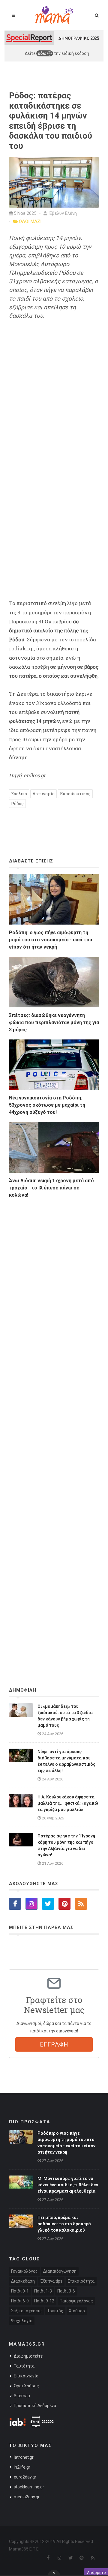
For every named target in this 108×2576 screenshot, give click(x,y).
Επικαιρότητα (81, 2281)
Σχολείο (19, 794)
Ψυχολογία (22, 2321)
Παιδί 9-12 (44, 2301)
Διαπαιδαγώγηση (60, 2271)
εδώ (43, 53)
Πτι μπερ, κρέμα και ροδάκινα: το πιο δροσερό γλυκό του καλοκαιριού (64, 2224)
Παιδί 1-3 (43, 2291)
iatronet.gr (24, 2457)
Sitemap (22, 2396)
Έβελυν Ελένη (62, 213)
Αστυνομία (43, 794)
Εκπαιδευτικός (75, 794)
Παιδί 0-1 (20, 2291)
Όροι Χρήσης (26, 2386)
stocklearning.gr (29, 2487)
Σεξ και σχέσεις (26, 2311)
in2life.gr (22, 2467)
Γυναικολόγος (24, 2271)
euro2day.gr (25, 2477)
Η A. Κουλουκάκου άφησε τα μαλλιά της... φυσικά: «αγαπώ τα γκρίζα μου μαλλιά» (68, 1803)
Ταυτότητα (24, 2366)
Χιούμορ (77, 2311)
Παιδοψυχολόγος (76, 2301)
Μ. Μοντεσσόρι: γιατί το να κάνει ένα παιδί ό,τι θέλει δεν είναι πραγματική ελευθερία (68, 2185)
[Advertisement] (54, 1426)
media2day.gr (27, 2497)
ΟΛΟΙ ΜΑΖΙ (30, 221)
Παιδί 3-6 (66, 2291)
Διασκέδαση (23, 2281)
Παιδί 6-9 (20, 2301)
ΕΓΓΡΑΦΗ (54, 2044)
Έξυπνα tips (51, 2281)
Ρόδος (17, 804)
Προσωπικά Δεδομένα (35, 2406)
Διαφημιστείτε (28, 2356)
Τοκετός (55, 2311)
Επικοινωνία (26, 2376)
